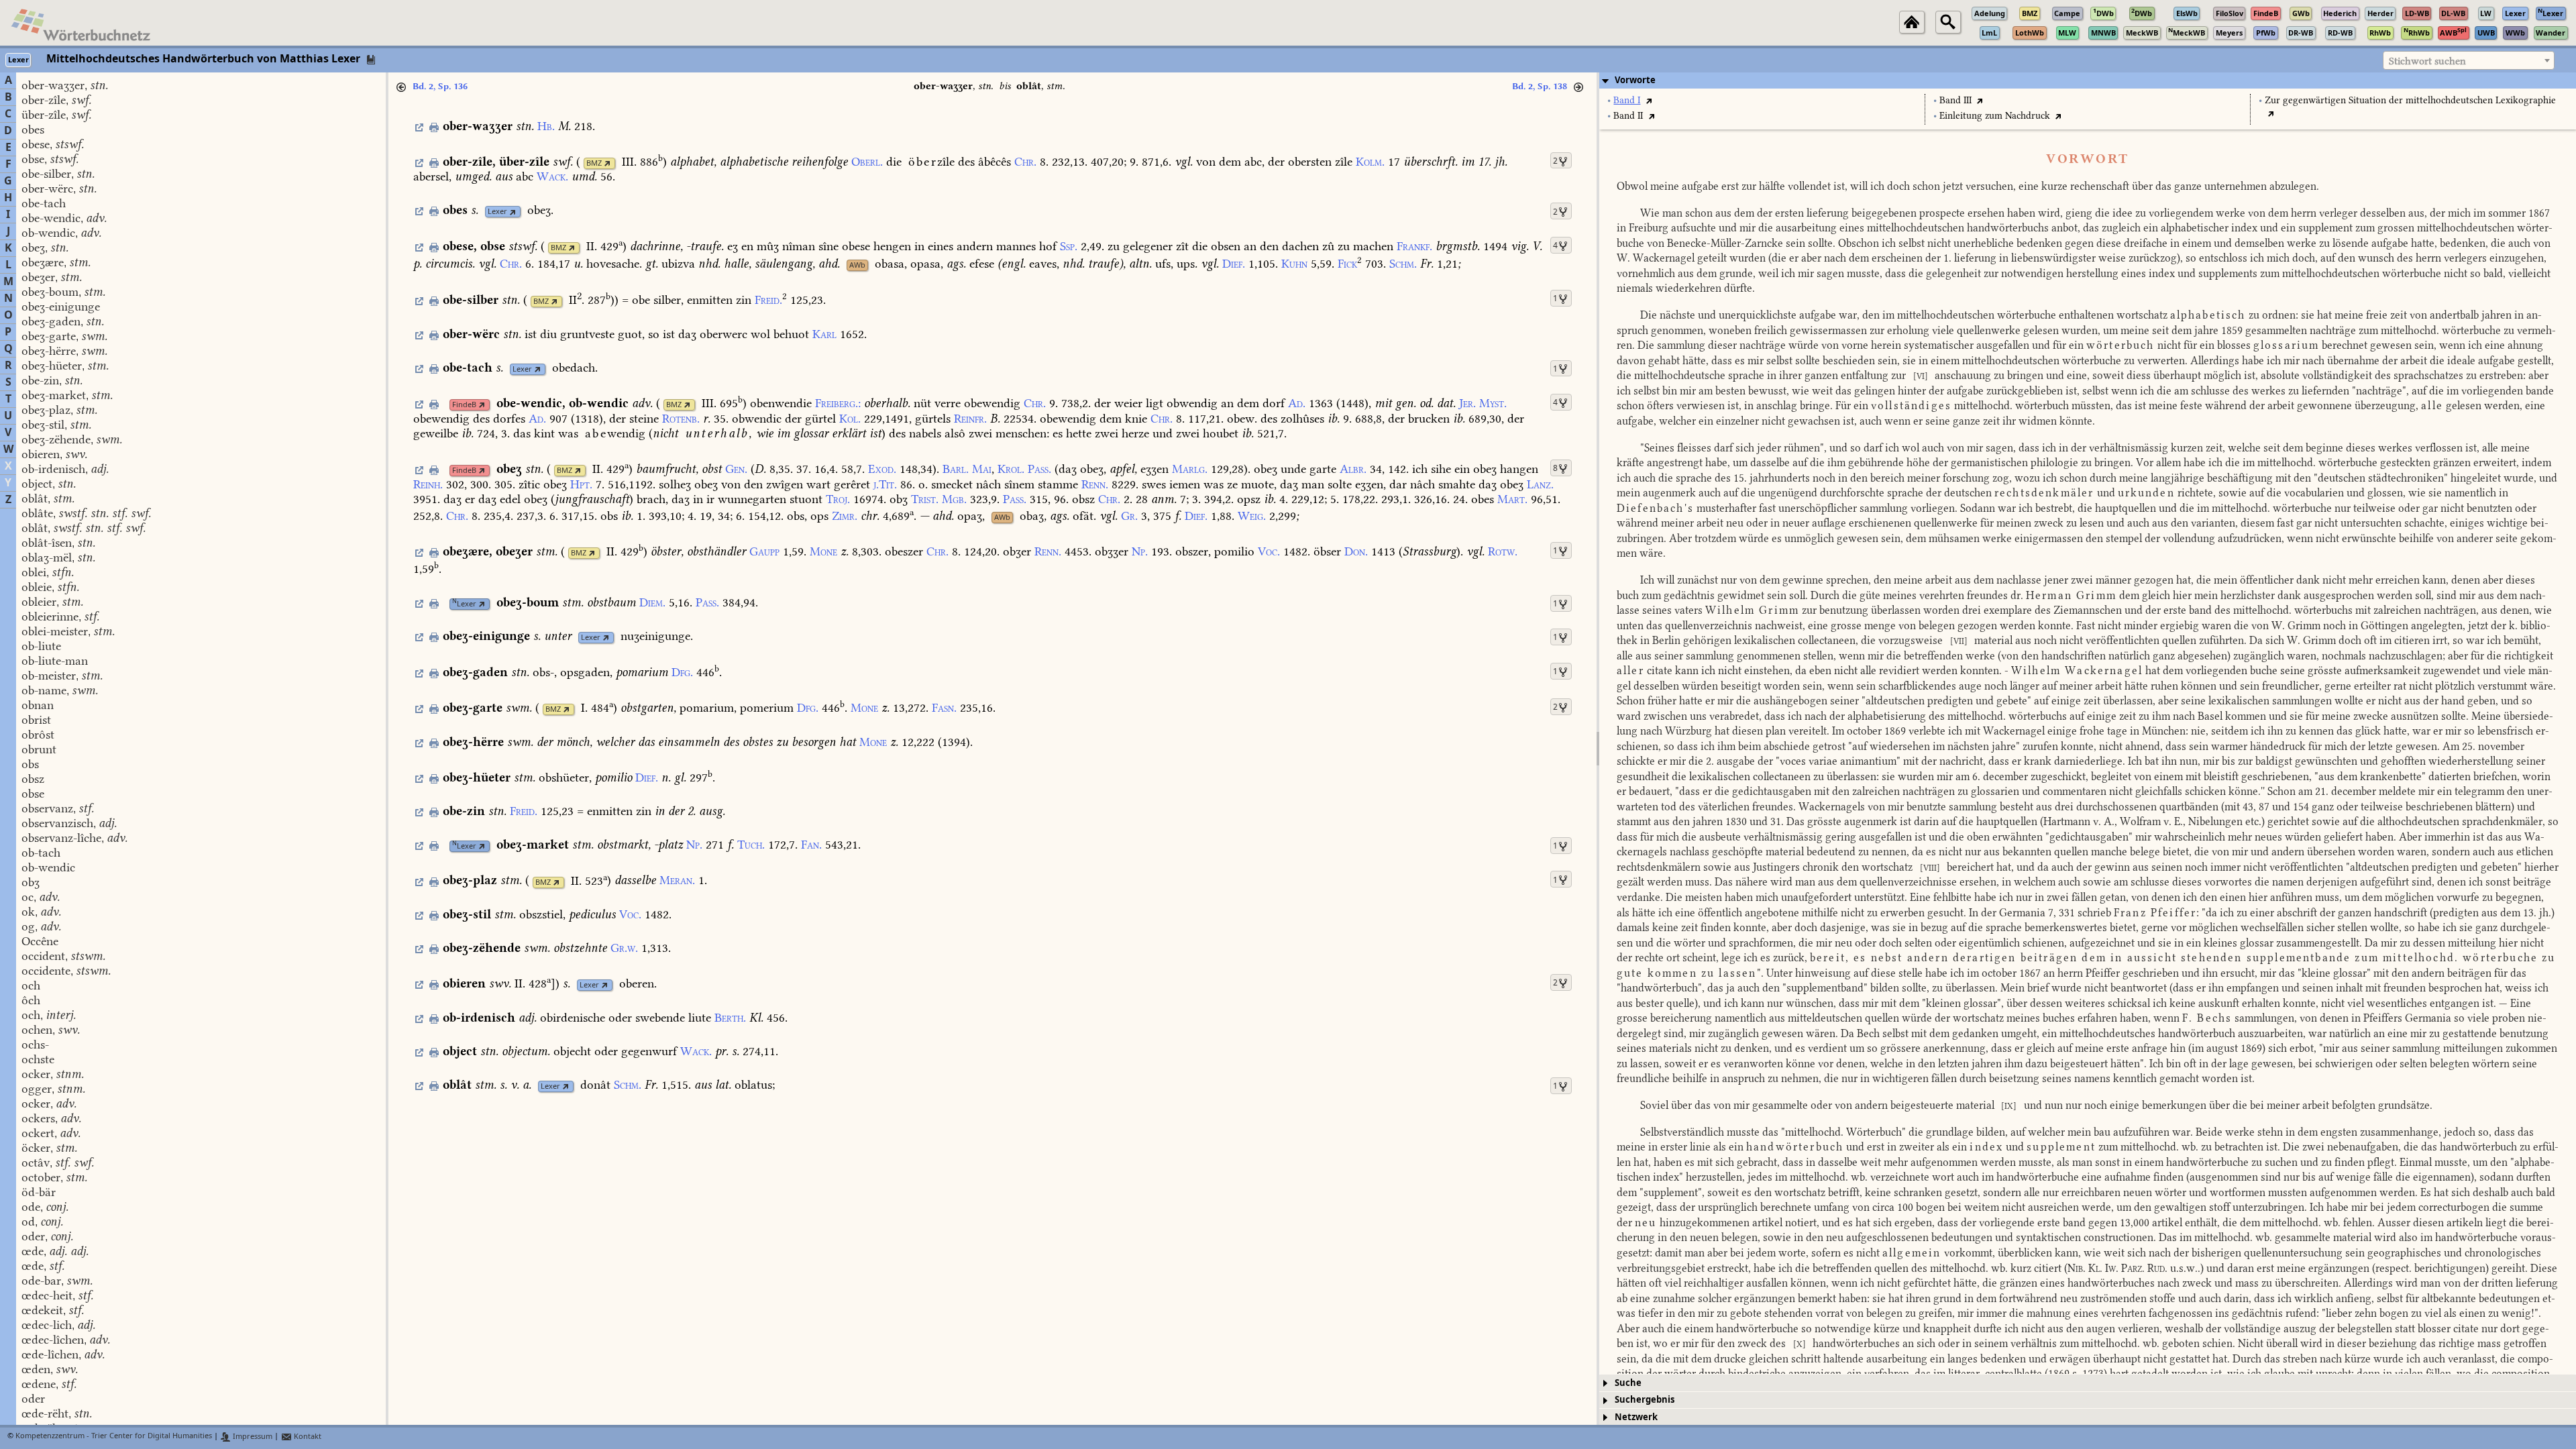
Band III (1955, 100)
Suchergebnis (1645, 1400)
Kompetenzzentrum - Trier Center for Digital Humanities (114, 1437)
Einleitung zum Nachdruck (1995, 116)
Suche (1628, 1383)
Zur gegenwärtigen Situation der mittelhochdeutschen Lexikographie (2410, 100)
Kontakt (307, 1437)
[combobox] (2469, 60)
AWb (857, 265)
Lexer (497, 212)
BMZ (594, 163)
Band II (1628, 116)
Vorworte (1635, 80)
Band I (1627, 100)
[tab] (2088, 80)
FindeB (464, 405)
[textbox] (2469, 61)
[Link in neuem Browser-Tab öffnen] (607, 163)
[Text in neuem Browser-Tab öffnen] (1649, 100)
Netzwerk (1636, 1417)
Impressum (252, 1437)
